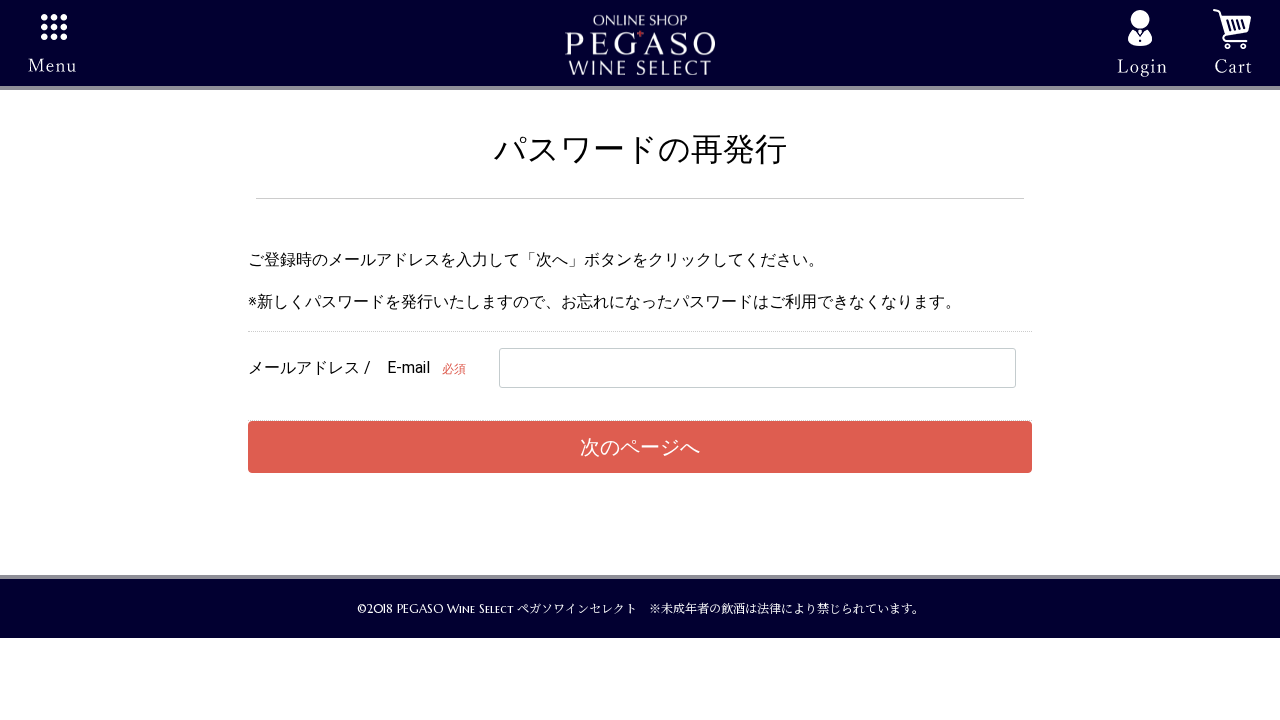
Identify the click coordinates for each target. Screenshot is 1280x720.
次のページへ (640, 447)
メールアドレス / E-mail (339, 367)
